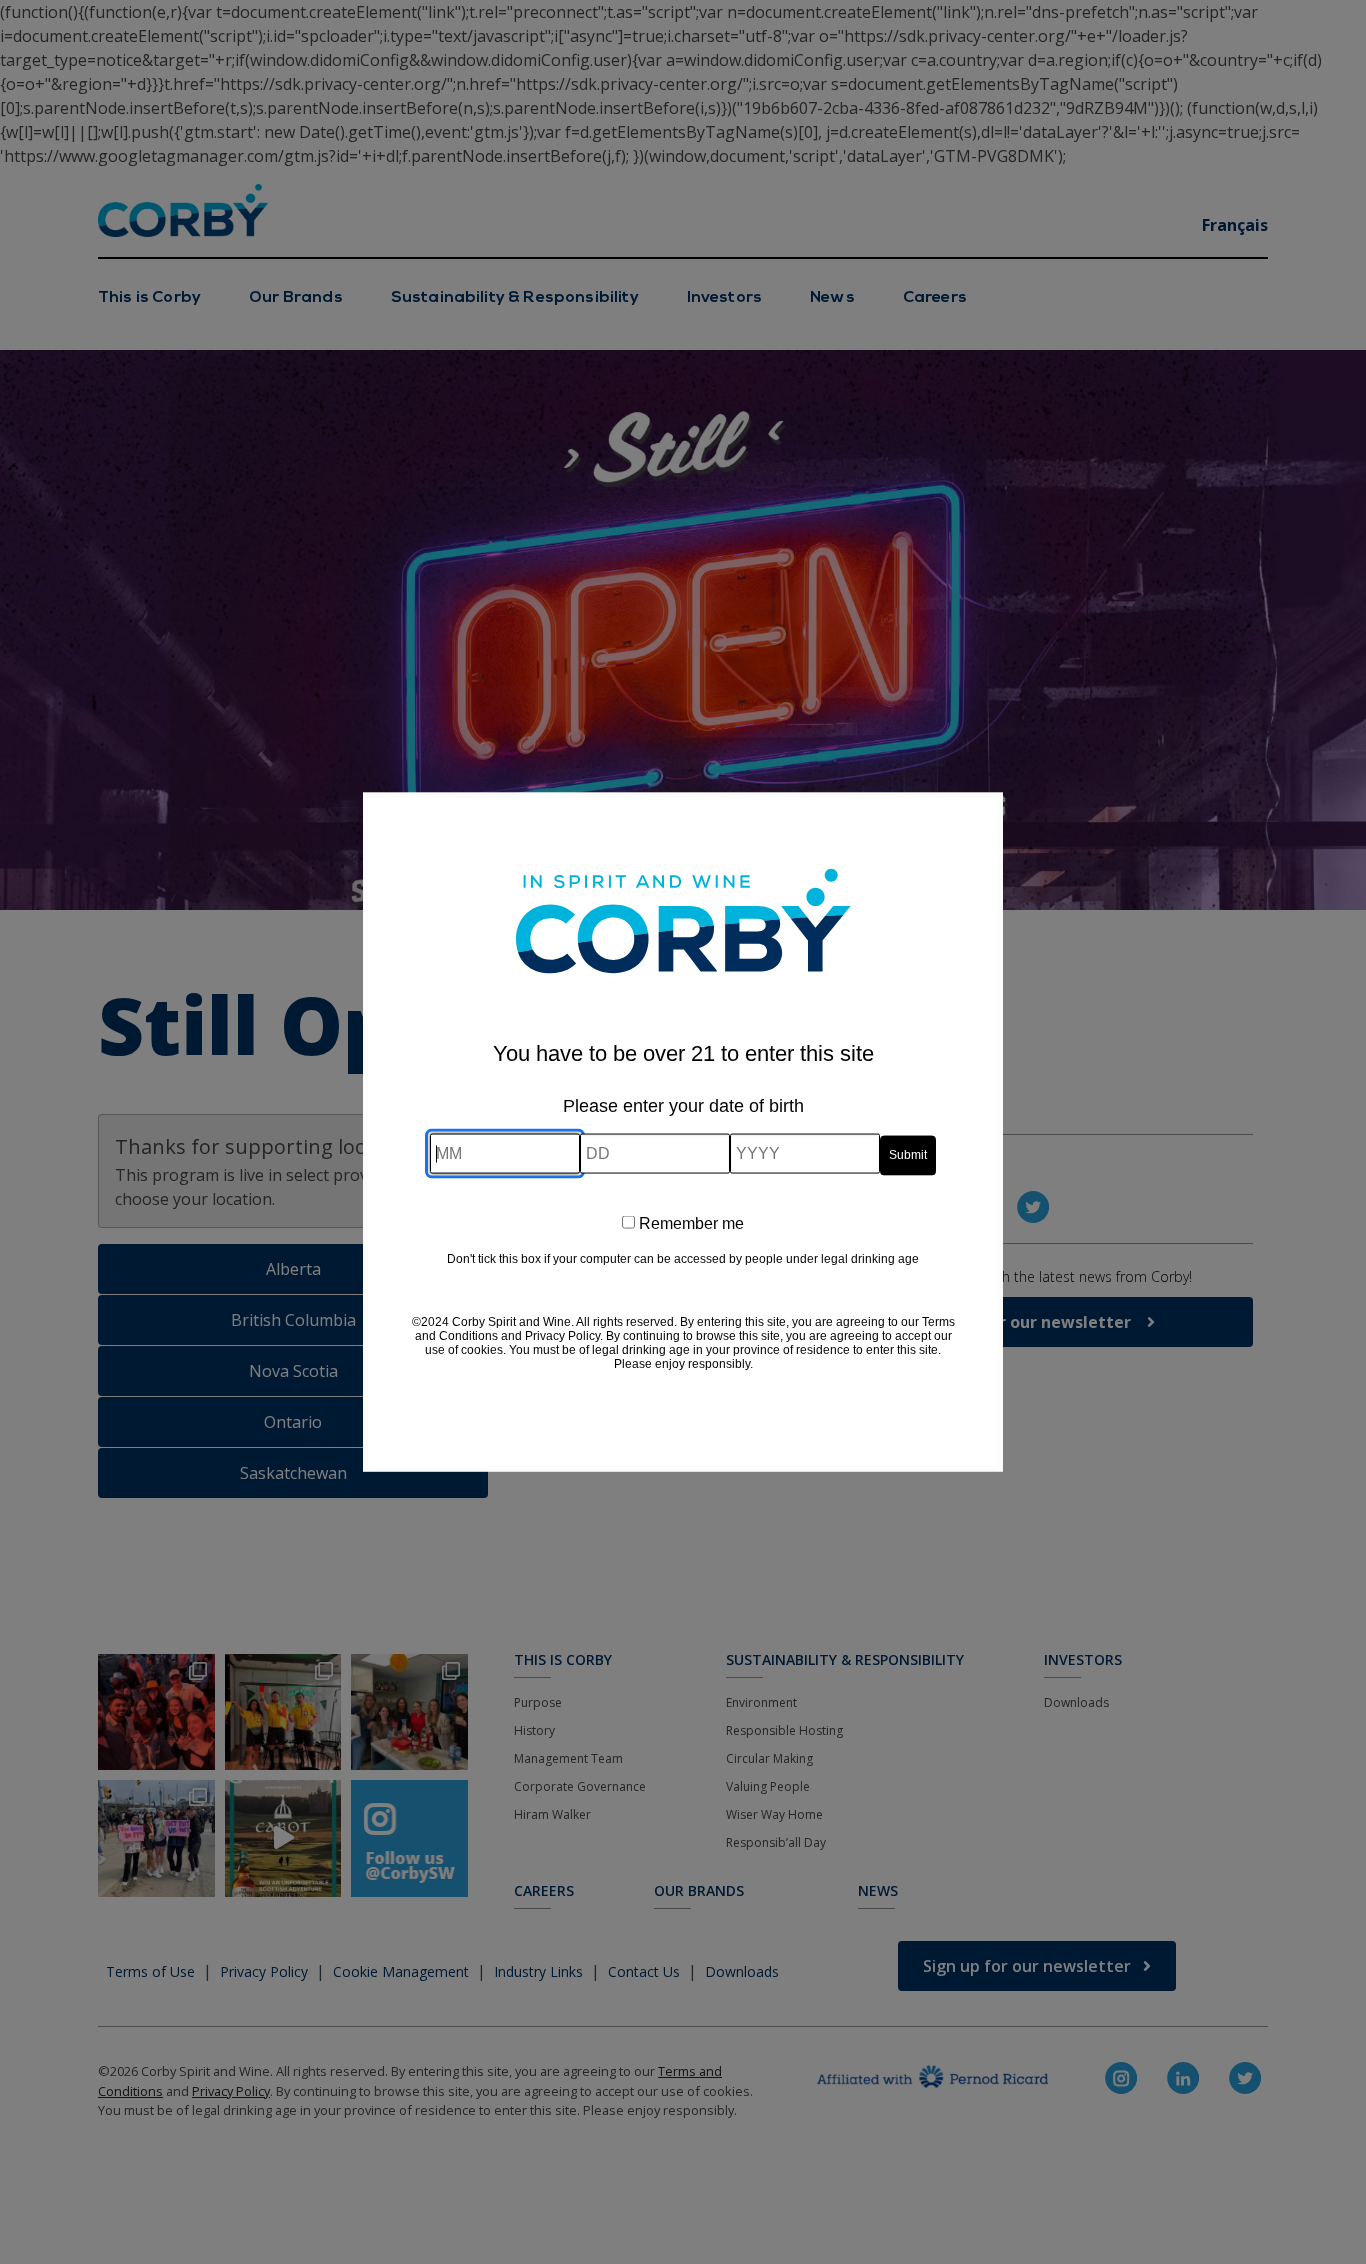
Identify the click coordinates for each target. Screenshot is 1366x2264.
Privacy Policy (562, 1335)
